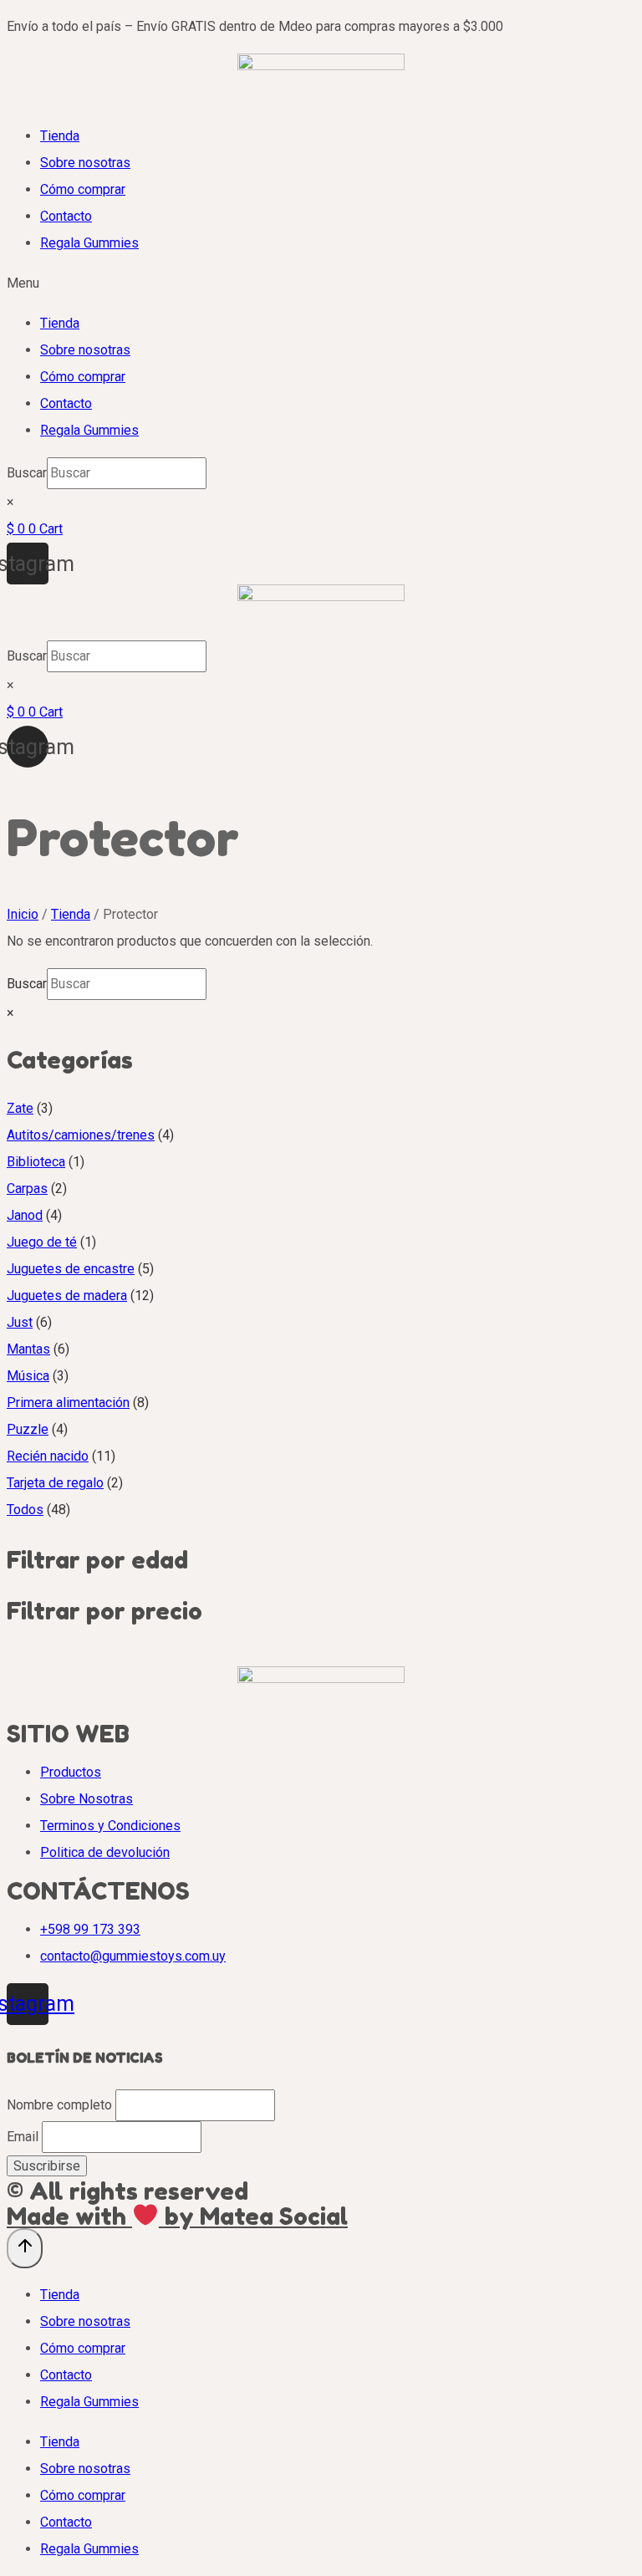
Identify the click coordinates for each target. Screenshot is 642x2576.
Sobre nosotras (85, 163)
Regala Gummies (89, 243)
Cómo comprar (83, 189)
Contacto (66, 216)
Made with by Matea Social (177, 2216)
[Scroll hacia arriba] (25, 2248)
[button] (321, 283)
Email (23, 2137)
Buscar (27, 473)
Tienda (60, 136)
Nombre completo (59, 2105)
